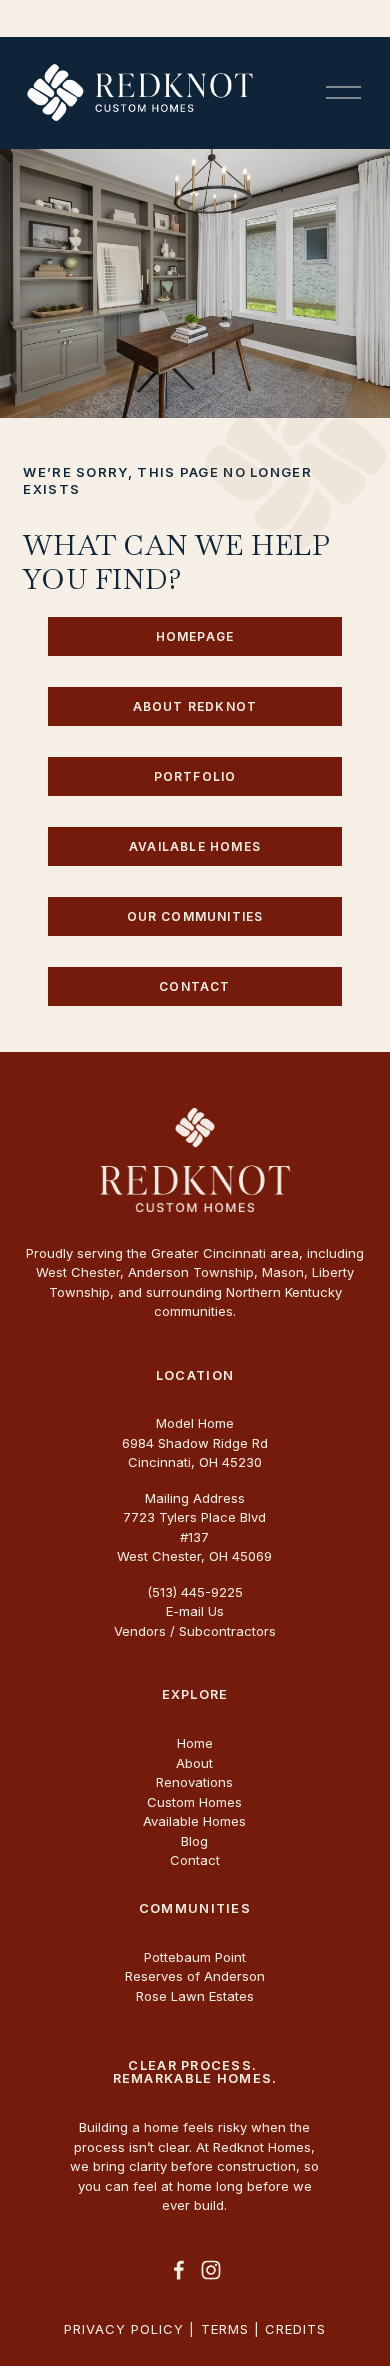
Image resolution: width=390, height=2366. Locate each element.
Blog (194, 1841)
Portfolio (195, 776)
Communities (195, 1909)
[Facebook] (179, 2270)
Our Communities (195, 916)
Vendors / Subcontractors (195, 1631)
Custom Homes (194, 1802)
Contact (194, 986)
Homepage (195, 636)
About (194, 1763)
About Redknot (195, 706)
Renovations (194, 1782)
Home (195, 1743)
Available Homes (195, 846)
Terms (225, 2329)
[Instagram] (211, 2270)
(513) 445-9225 (195, 1592)
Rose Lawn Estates (195, 1996)
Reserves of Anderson (195, 1976)
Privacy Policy (124, 2329)
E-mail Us (195, 1611)
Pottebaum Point (195, 1957)
